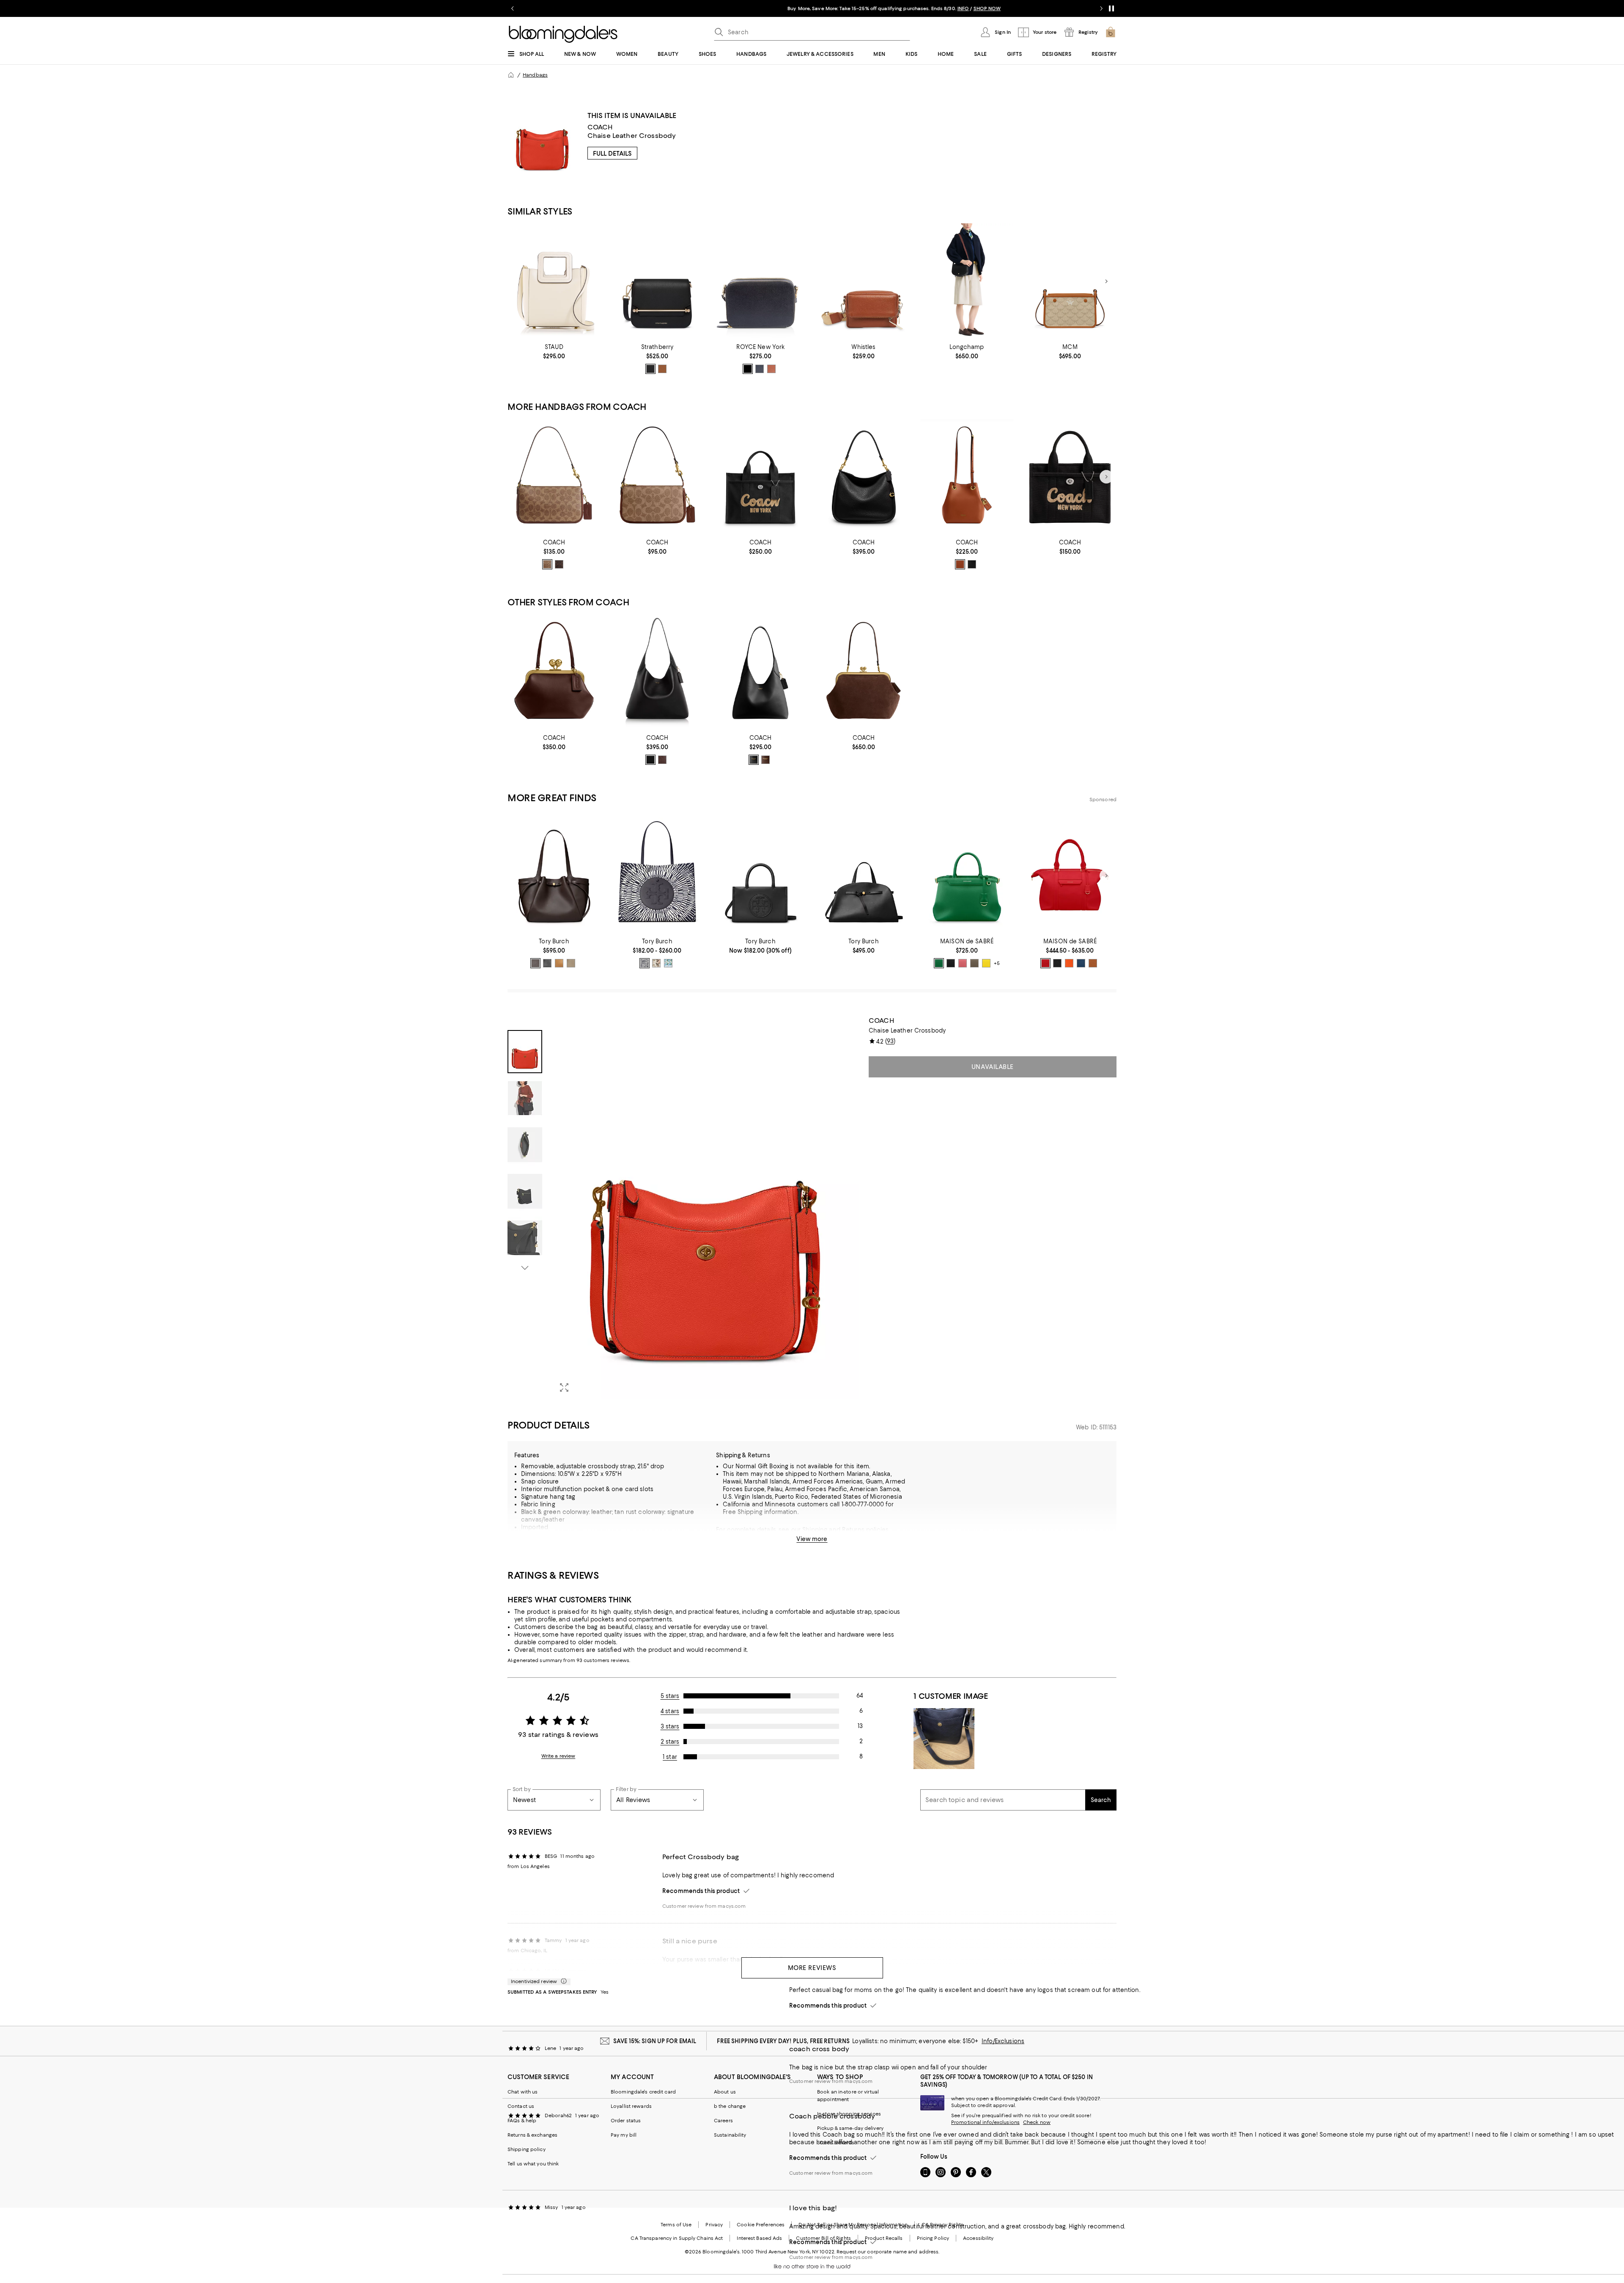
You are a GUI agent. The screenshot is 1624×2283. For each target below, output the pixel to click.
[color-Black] (650, 369)
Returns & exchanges (532, 2135)
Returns (853, 1530)
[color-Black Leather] (754, 760)
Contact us (521, 2106)
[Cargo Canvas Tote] (760, 477)
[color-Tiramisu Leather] (559, 963)
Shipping (815, 1530)
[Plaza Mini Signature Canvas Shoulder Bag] (554, 477)
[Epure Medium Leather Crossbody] (967, 282)
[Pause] (1111, 8)
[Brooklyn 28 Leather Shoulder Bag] (760, 672)
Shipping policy (527, 2149)
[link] (554, 352)
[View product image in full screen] (564, 1387)
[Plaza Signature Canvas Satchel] (657, 477)
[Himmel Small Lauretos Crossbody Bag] (1070, 282)
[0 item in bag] (1111, 32)
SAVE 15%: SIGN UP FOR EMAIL (655, 2041)
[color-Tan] (662, 369)
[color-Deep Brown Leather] (535, 963)
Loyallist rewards (631, 2106)
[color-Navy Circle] (645, 963)
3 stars (670, 1726)
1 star (670, 1757)
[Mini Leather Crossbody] (760, 282)
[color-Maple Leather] (765, 760)
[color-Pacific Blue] (1081, 963)
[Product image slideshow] (705, 1208)
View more (812, 1539)
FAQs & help (522, 2121)
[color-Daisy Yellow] (986, 963)
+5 (997, 963)
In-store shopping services (849, 2114)
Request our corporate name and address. (888, 2252)
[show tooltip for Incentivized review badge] (562, 1981)
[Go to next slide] (1101, 8)
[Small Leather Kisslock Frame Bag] (554, 672)
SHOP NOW (905, 8)
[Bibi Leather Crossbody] (864, 282)
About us (725, 2092)
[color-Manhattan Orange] (1069, 963)
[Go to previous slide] (513, 8)
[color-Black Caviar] (951, 963)
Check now (1037, 2122)
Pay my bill (624, 2135)
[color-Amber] (960, 564)
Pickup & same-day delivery (850, 2128)
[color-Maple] (559, 564)
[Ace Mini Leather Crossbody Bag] (657, 282)
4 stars (670, 1711)
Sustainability (730, 2135)
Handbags (535, 75)
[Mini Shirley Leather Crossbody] (554, 282)
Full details (612, 154)
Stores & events (836, 2143)
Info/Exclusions (1003, 2041)
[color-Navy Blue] (760, 369)
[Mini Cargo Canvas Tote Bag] (1070, 477)
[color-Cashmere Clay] (974, 963)
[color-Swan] (668, 963)
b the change (730, 2106)
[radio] (650, 369)
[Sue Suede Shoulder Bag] (864, 672)
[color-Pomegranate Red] (1045, 963)
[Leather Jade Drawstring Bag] (967, 477)
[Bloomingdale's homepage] (511, 75)
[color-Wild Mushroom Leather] (571, 963)
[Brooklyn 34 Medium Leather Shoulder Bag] (657, 672)
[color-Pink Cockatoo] (656, 963)
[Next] (1106, 281)
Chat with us (523, 2092)
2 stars (670, 1742)
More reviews (812, 1968)
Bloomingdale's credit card (643, 2092)
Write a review (558, 1756)
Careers (723, 2121)
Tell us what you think (533, 2164)
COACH (600, 127)
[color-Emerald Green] (939, 963)
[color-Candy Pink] (963, 963)
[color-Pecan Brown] (1093, 963)
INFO (881, 8)
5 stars (670, 1696)
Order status (626, 2121)
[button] (683, 1208)
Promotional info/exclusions (985, 2122)
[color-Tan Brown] (547, 564)
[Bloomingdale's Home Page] (563, 34)
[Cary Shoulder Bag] (864, 477)
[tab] (525, 1052)
